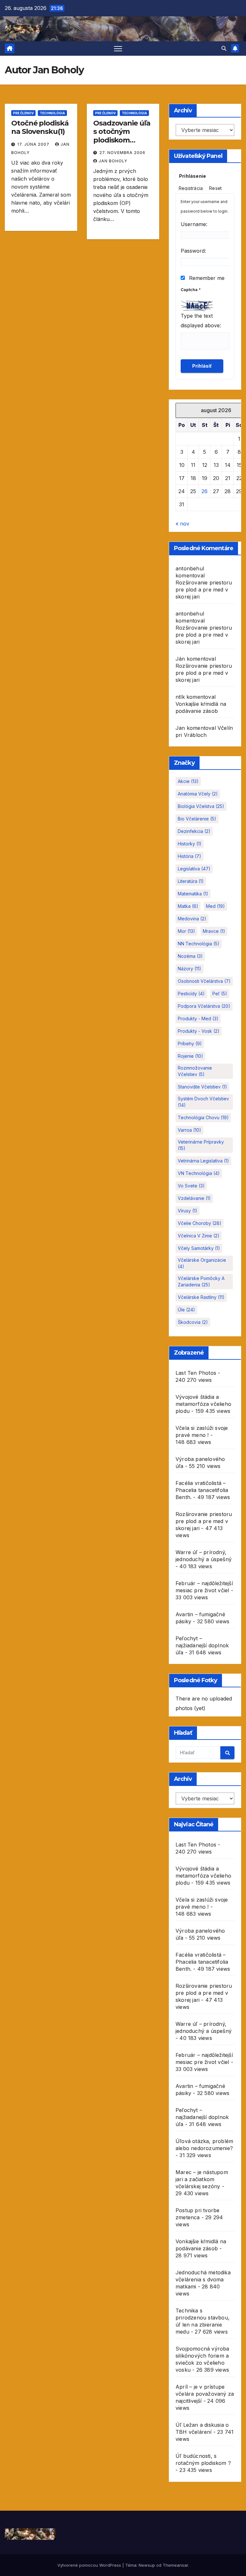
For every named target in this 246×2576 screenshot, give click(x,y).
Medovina (192, 919)
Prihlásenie (193, 176)
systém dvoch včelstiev (203, 1102)
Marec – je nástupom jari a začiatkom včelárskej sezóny (202, 2179)
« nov (182, 524)
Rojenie (190, 1056)
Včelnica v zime (199, 1236)
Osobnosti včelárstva (204, 981)
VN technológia (199, 1173)
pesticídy (191, 994)
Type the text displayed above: (201, 321)
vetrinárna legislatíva (203, 1161)
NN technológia (199, 944)
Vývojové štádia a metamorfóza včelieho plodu (203, 1404)
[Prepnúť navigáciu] (118, 49)
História (189, 856)
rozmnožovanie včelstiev (195, 1071)
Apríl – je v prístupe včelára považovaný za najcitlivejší (205, 2394)
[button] (224, 48)
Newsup (147, 2565)
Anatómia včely (198, 794)
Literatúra (191, 881)
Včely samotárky (199, 1248)
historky (190, 844)
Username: (194, 224)
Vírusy (188, 1211)
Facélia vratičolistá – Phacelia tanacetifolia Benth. (202, 1490)
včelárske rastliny (201, 1297)
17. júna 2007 (34, 144)
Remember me (206, 278)
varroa (189, 1130)
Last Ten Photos (196, 1373)
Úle (186, 1310)
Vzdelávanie (194, 1198)
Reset (215, 188)
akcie (188, 781)
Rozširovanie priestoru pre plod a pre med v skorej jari (204, 590)
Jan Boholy (113, 161)
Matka (188, 906)
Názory (189, 969)
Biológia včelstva (201, 806)
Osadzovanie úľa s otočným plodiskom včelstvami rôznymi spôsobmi (122, 144)
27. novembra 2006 (122, 153)
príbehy (190, 1043)
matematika (193, 894)
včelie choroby (200, 1223)
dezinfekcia (194, 831)
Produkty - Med (198, 1019)
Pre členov (23, 113)
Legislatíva (194, 869)
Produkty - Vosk (199, 1031)
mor (186, 931)
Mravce (214, 931)
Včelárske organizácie (202, 1263)
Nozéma (190, 956)
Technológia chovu (203, 1117)
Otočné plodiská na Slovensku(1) (40, 127)
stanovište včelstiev (202, 1087)
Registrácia (191, 188)
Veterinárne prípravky (201, 1145)
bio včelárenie (197, 819)
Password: (193, 251)
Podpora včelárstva (204, 1006)
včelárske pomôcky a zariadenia (201, 1281)
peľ (220, 994)
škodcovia (193, 1322)
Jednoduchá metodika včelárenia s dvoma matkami (203, 2279)
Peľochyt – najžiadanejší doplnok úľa (202, 1645)
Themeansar (175, 2565)
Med (215, 906)
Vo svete (191, 1186)
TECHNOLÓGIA (52, 113)
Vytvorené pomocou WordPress (90, 2565)
